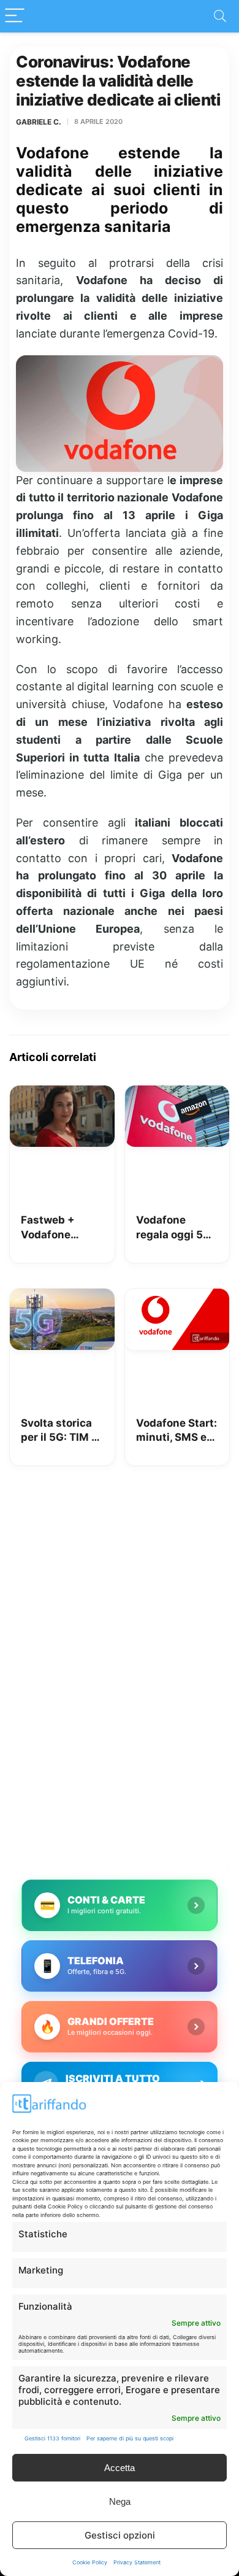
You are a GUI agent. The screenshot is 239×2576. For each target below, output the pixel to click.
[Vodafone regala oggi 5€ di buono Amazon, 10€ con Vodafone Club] (177, 1094)
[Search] (220, 16)
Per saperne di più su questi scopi (130, 2438)
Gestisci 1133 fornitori (52, 2438)
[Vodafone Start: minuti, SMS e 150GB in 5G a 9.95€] (177, 1297)
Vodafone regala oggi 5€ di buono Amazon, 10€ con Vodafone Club (173, 1228)
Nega (120, 2501)
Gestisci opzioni (120, 2535)
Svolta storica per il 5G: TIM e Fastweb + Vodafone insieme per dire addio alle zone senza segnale (59, 1431)
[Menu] (15, 16)
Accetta (120, 2468)
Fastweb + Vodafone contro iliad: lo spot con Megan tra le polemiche (57, 1228)
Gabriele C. (39, 122)
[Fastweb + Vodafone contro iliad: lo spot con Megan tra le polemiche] (62, 1094)
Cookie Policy (90, 2562)
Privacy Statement (137, 2562)
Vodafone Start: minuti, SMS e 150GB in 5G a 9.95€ (176, 1431)
